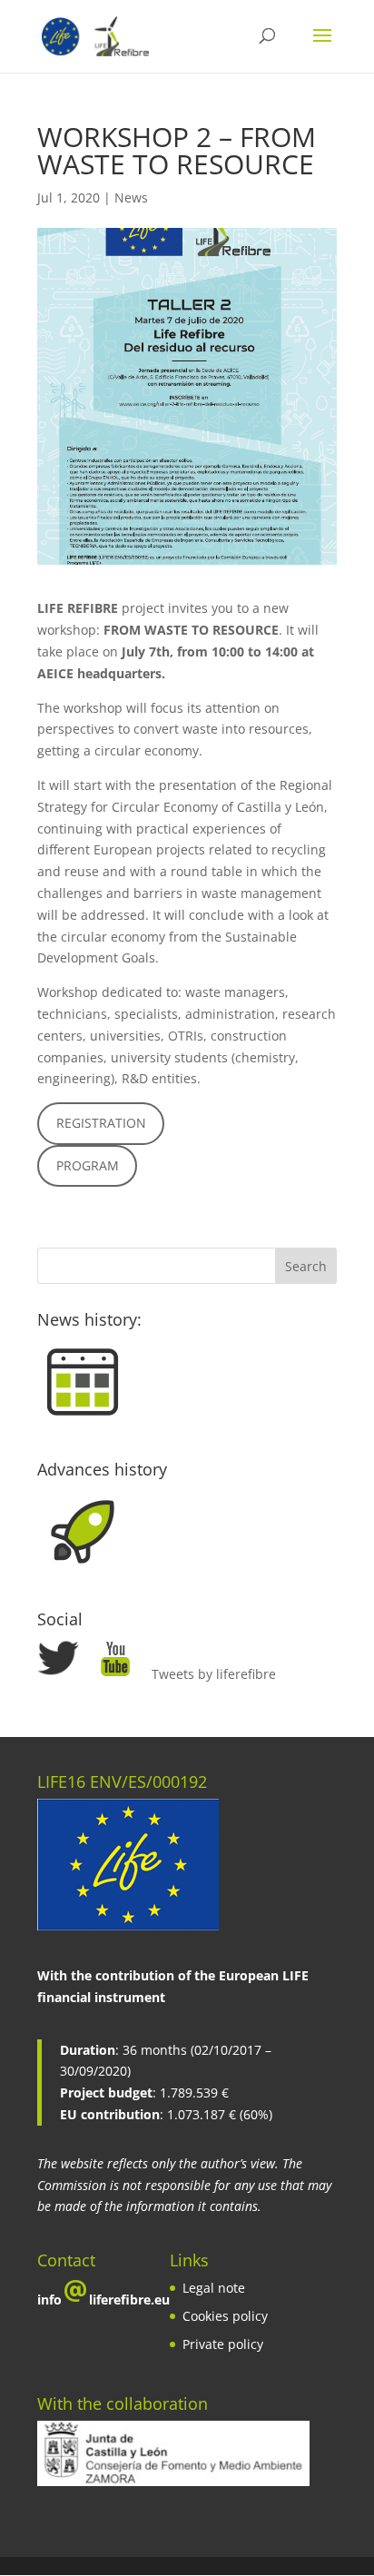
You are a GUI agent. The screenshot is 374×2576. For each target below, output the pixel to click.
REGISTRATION (101, 1123)
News (131, 197)
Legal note (214, 2288)
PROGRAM (88, 1165)
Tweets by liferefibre (214, 1674)
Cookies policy (225, 2316)
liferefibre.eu (129, 2300)
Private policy (223, 2344)
